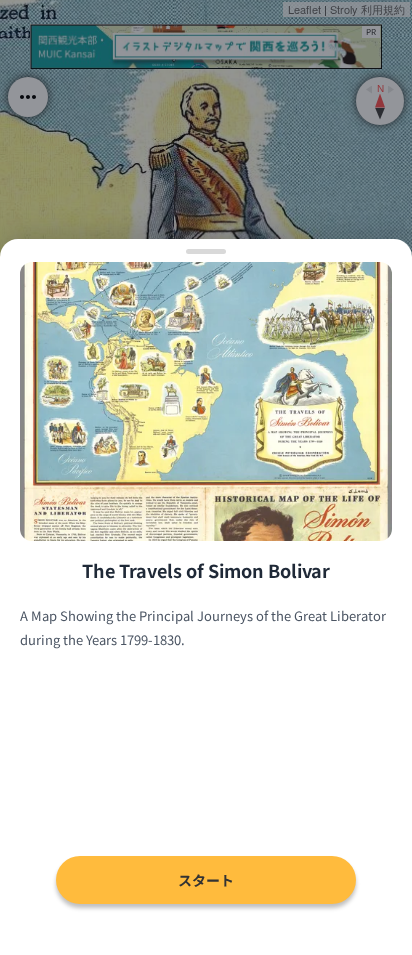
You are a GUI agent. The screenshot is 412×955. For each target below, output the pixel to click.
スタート (206, 880)
